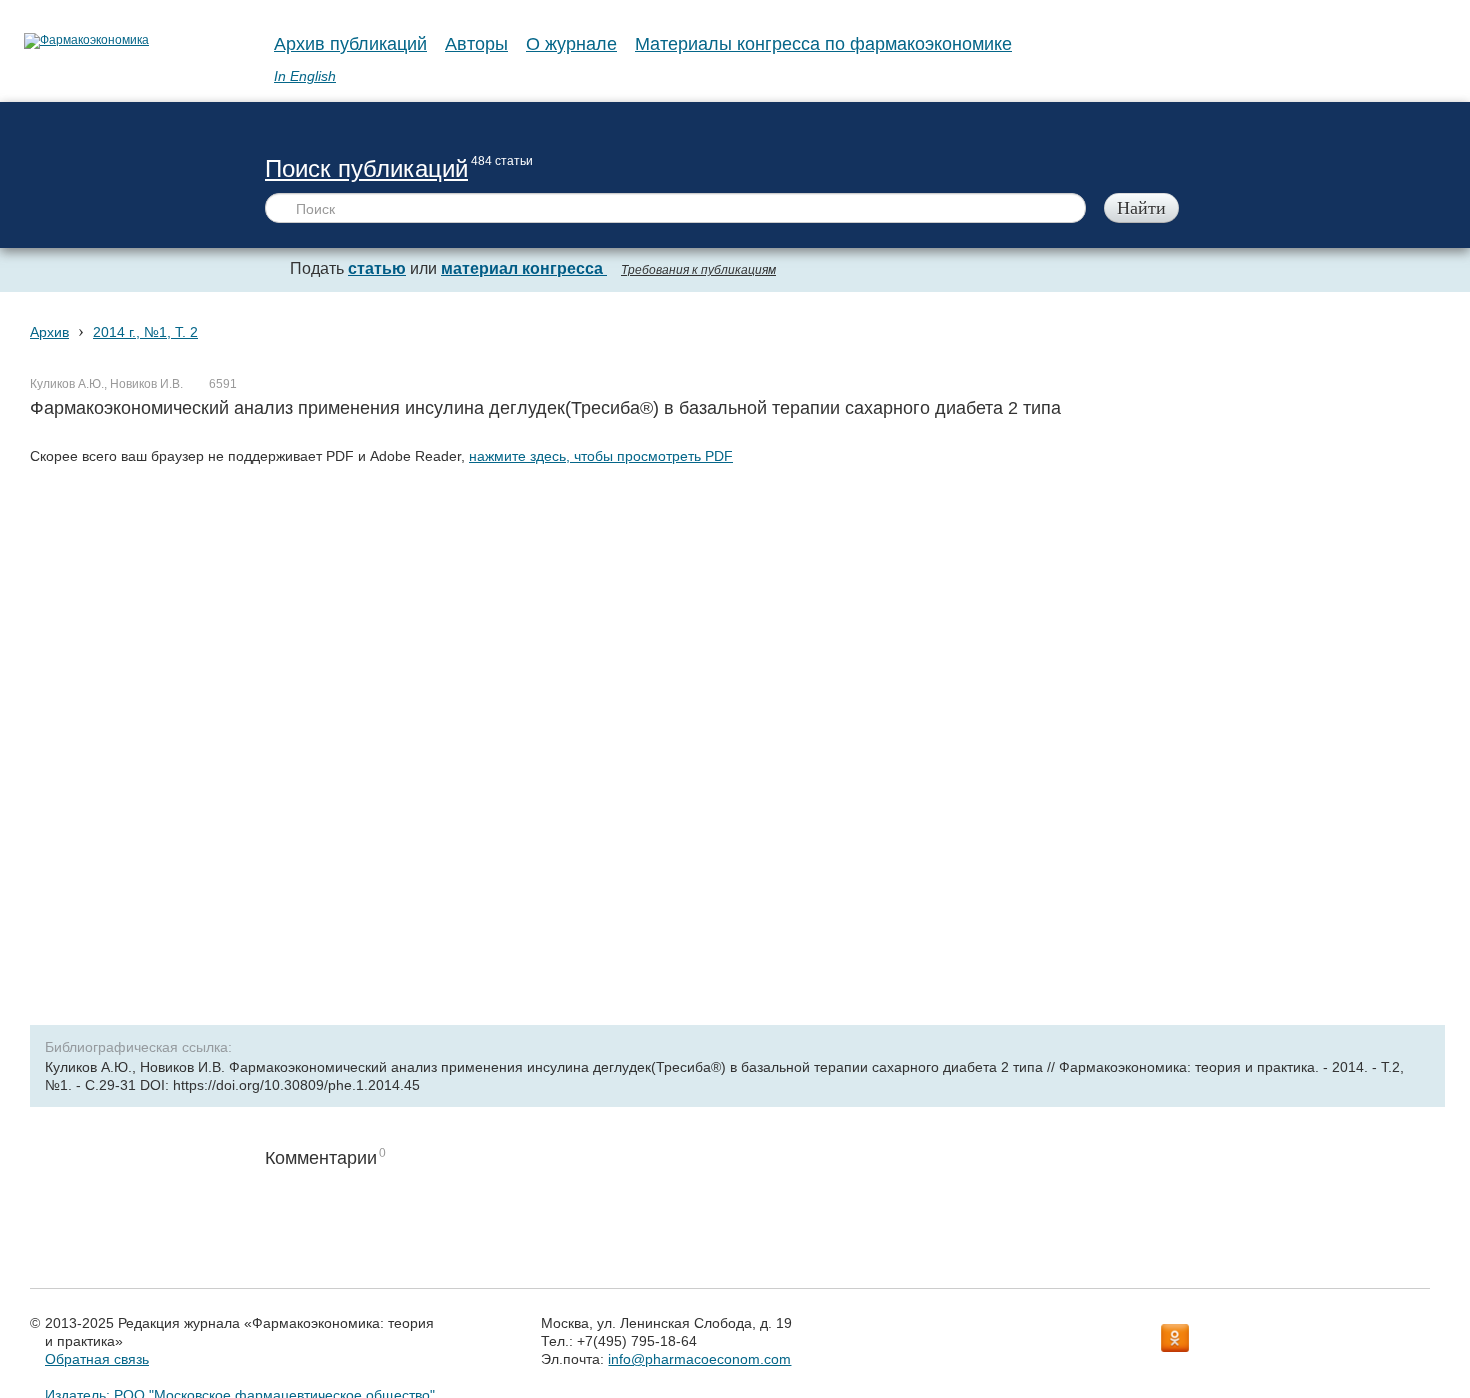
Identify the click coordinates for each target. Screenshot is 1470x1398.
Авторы (476, 44)
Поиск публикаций (366, 168)
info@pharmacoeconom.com (699, 1359)
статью (377, 268)
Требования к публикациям (698, 270)
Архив (49, 332)
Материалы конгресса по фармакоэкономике (823, 44)
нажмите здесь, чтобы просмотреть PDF (601, 456)
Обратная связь (97, 1359)
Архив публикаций (350, 44)
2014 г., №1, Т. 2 (145, 332)
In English (305, 76)
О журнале (571, 44)
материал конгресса (524, 268)
